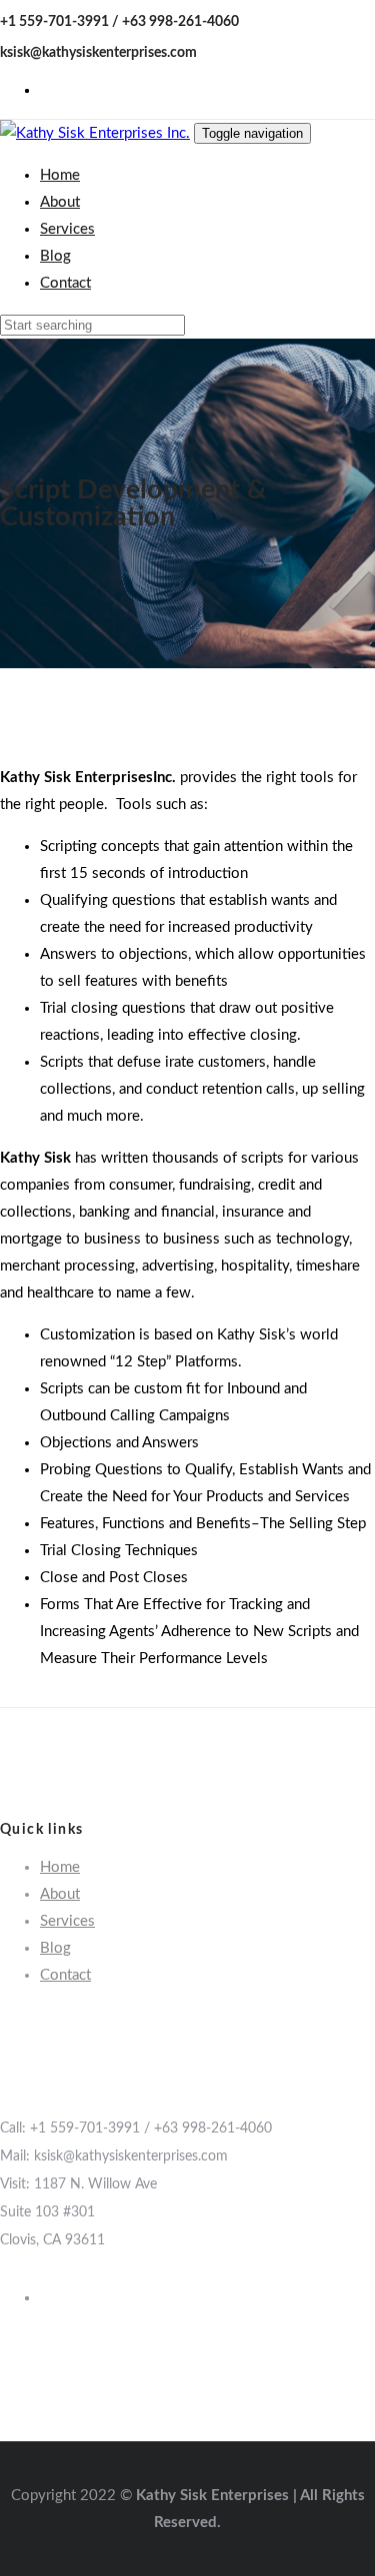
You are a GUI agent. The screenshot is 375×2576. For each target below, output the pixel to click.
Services (67, 1921)
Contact (65, 1975)
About (60, 1894)
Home (60, 1867)
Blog (55, 1948)
